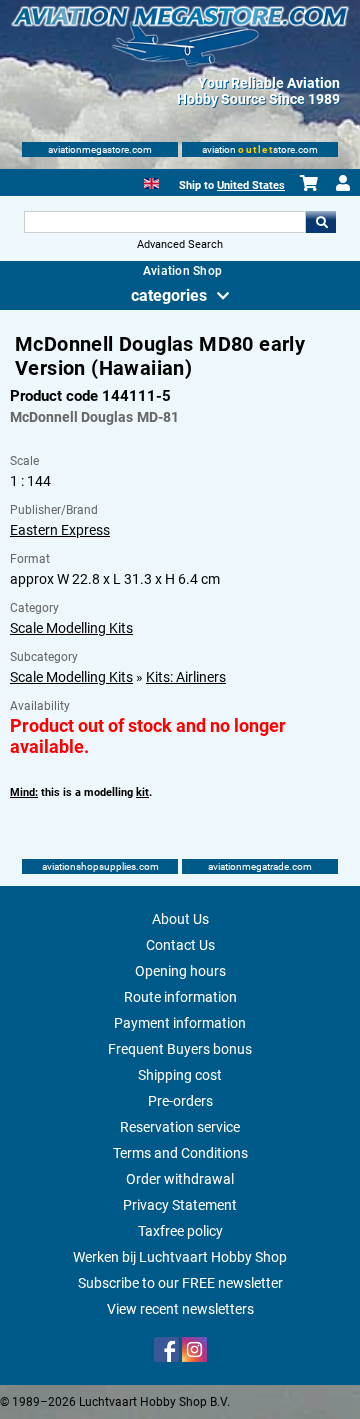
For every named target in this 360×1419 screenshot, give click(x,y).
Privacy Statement (180, 1205)
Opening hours (180, 971)
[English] (151, 181)
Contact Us (180, 945)
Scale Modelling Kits (71, 628)
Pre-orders (180, 1101)
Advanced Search (180, 244)
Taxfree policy (180, 1231)
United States (251, 185)
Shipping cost (180, 1075)
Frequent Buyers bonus (180, 1049)
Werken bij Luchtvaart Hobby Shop (180, 1257)
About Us (180, 919)
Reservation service (180, 1127)
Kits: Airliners (186, 677)
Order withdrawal (180, 1179)
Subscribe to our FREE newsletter (180, 1283)
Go (321, 222)
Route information (180, 997)
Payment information (180, 1023)
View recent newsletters (180, 1309)
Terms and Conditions (180, 1153)
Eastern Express (60, 530)
